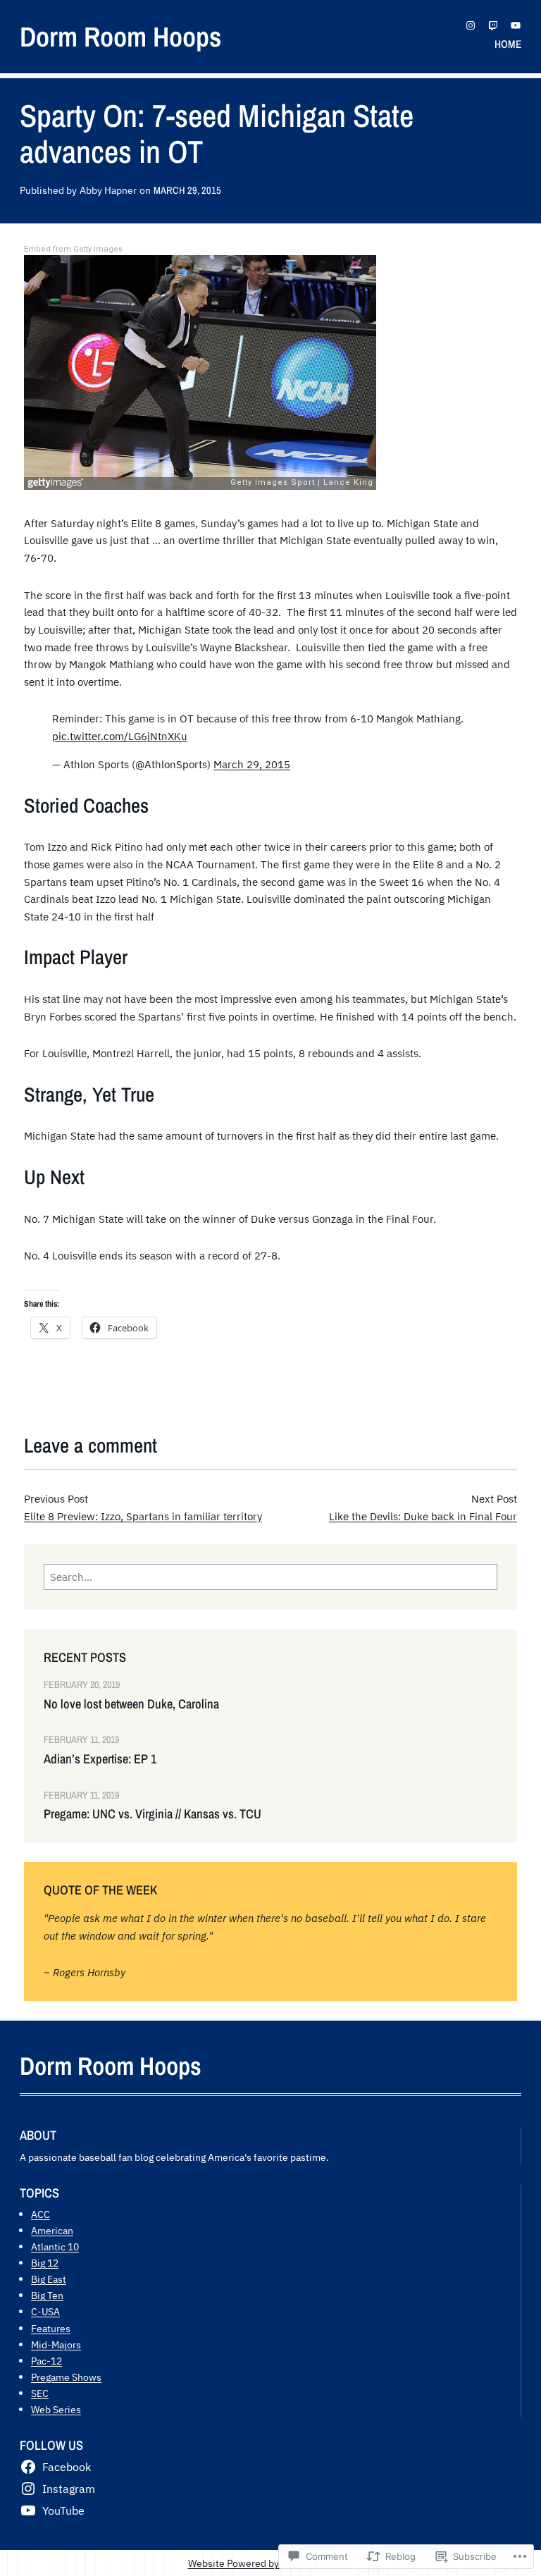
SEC (40, 2393)
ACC (41, 2214)
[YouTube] (516, 25)
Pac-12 (46, 2361)
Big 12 (45, 2263)
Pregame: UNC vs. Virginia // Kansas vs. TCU (153, 1814)
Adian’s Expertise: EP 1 (100, 1759)
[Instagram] (471, 25)
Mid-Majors (56, 2344)
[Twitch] (493, 25)
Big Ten (47, 2295)
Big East (49, 2279)
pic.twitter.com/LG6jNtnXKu (120, 736)
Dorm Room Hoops (120, 36)
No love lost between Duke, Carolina (131, 1704)
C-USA (45, 2311)
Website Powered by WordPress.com (269, 2563)
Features (51, 2328)
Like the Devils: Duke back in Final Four (423, 1516)
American (52, 2230)
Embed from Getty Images (73, 249)
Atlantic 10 (55, 2247)
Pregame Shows (66, 2377)
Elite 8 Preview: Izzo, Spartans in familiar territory (143, 1516)
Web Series (56, 2409)
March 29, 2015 (252, 764)
